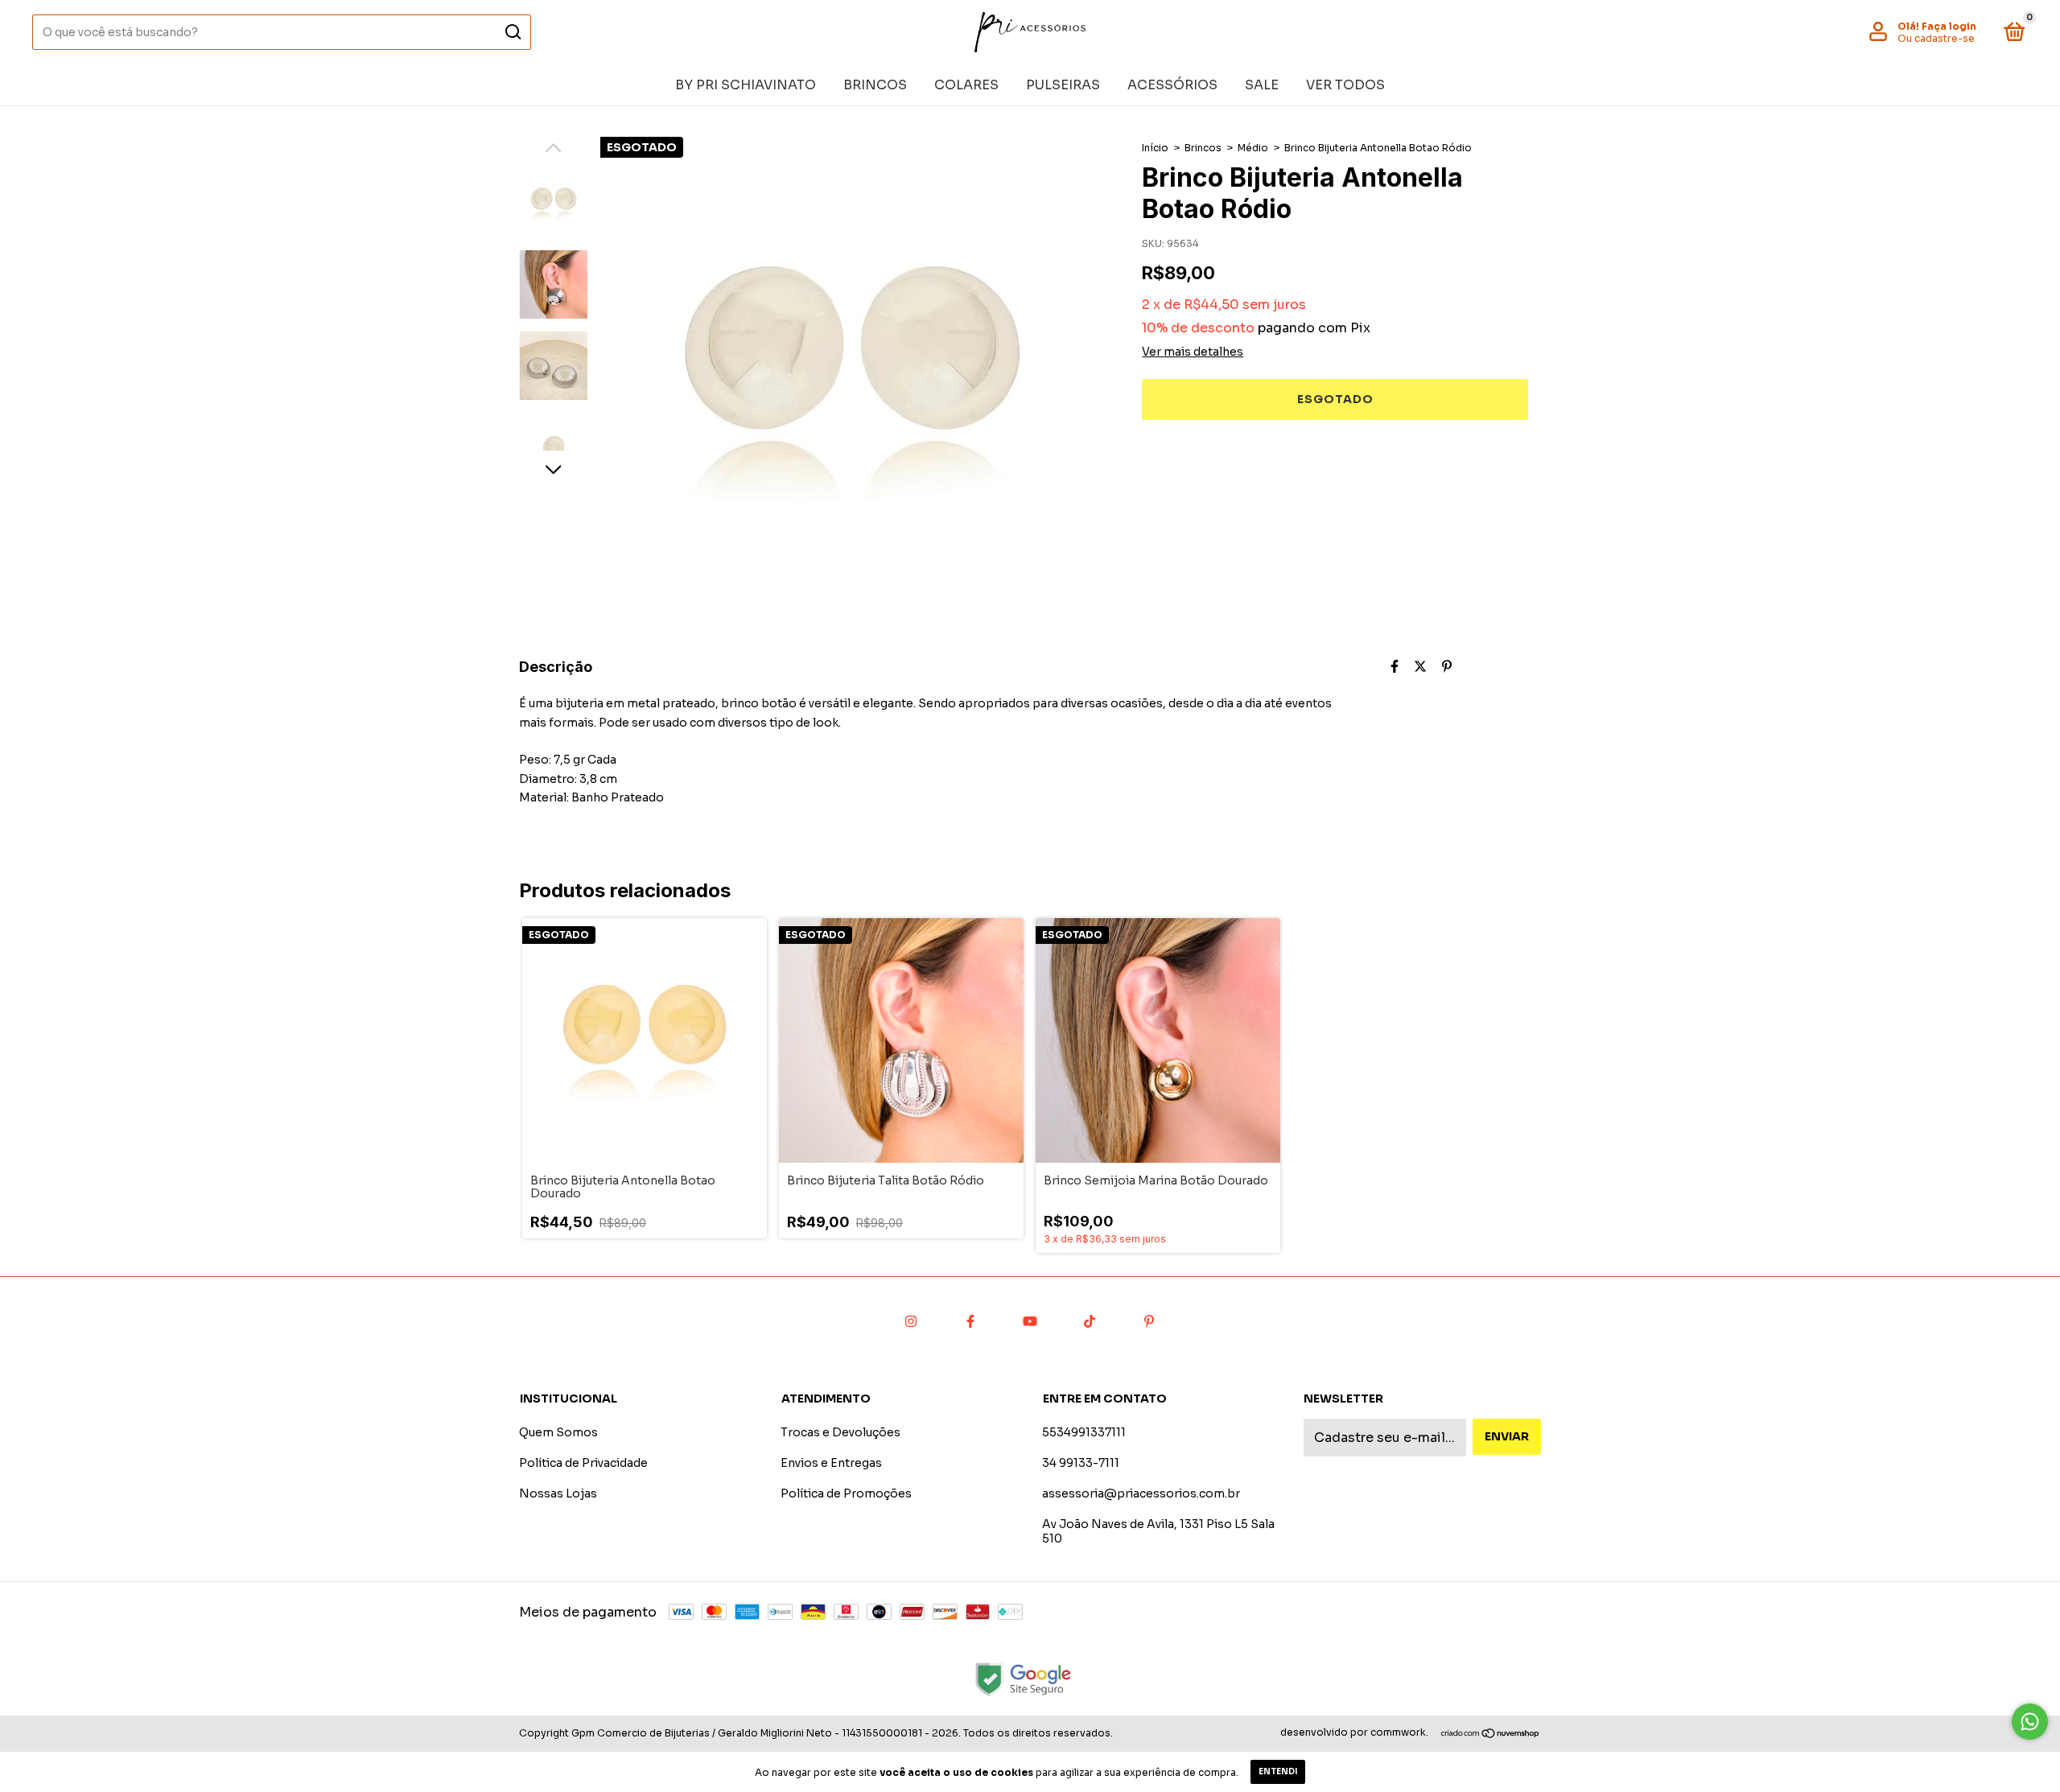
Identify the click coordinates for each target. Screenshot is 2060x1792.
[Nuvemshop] (1491, 1734)
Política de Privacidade (583, 1463)
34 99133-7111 (1081, 1463)
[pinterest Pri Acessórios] (1149, 1321)
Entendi (1278, 1771)
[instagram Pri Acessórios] (911, 1321)
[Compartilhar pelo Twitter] (1420, 667)
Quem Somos (558, 1432)
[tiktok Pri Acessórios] (1090, 1321)
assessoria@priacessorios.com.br (1141, 1493)
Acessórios (1172, 85)
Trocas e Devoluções (840, 1432)
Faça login (1949, 26)
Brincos (875, 85)
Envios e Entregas (831, 1463)
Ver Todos (1345, 85)
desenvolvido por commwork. (1354, 1732)
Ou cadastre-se (1936, 38)
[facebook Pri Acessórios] (970, 1321)
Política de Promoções (846, 1493)
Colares (966, 85)
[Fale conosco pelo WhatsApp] (2030, 1722)
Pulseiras (1063, 85)
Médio (1253, 148)
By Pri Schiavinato (746, 85)
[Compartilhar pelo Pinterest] (1447, 667)
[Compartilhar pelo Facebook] (1395, 667)
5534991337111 (1084, 1432)
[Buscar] (512, 32)
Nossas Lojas (558, 1493)
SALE (1262, 85)
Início (1155, 148)
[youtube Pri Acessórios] (1030, 1321)
